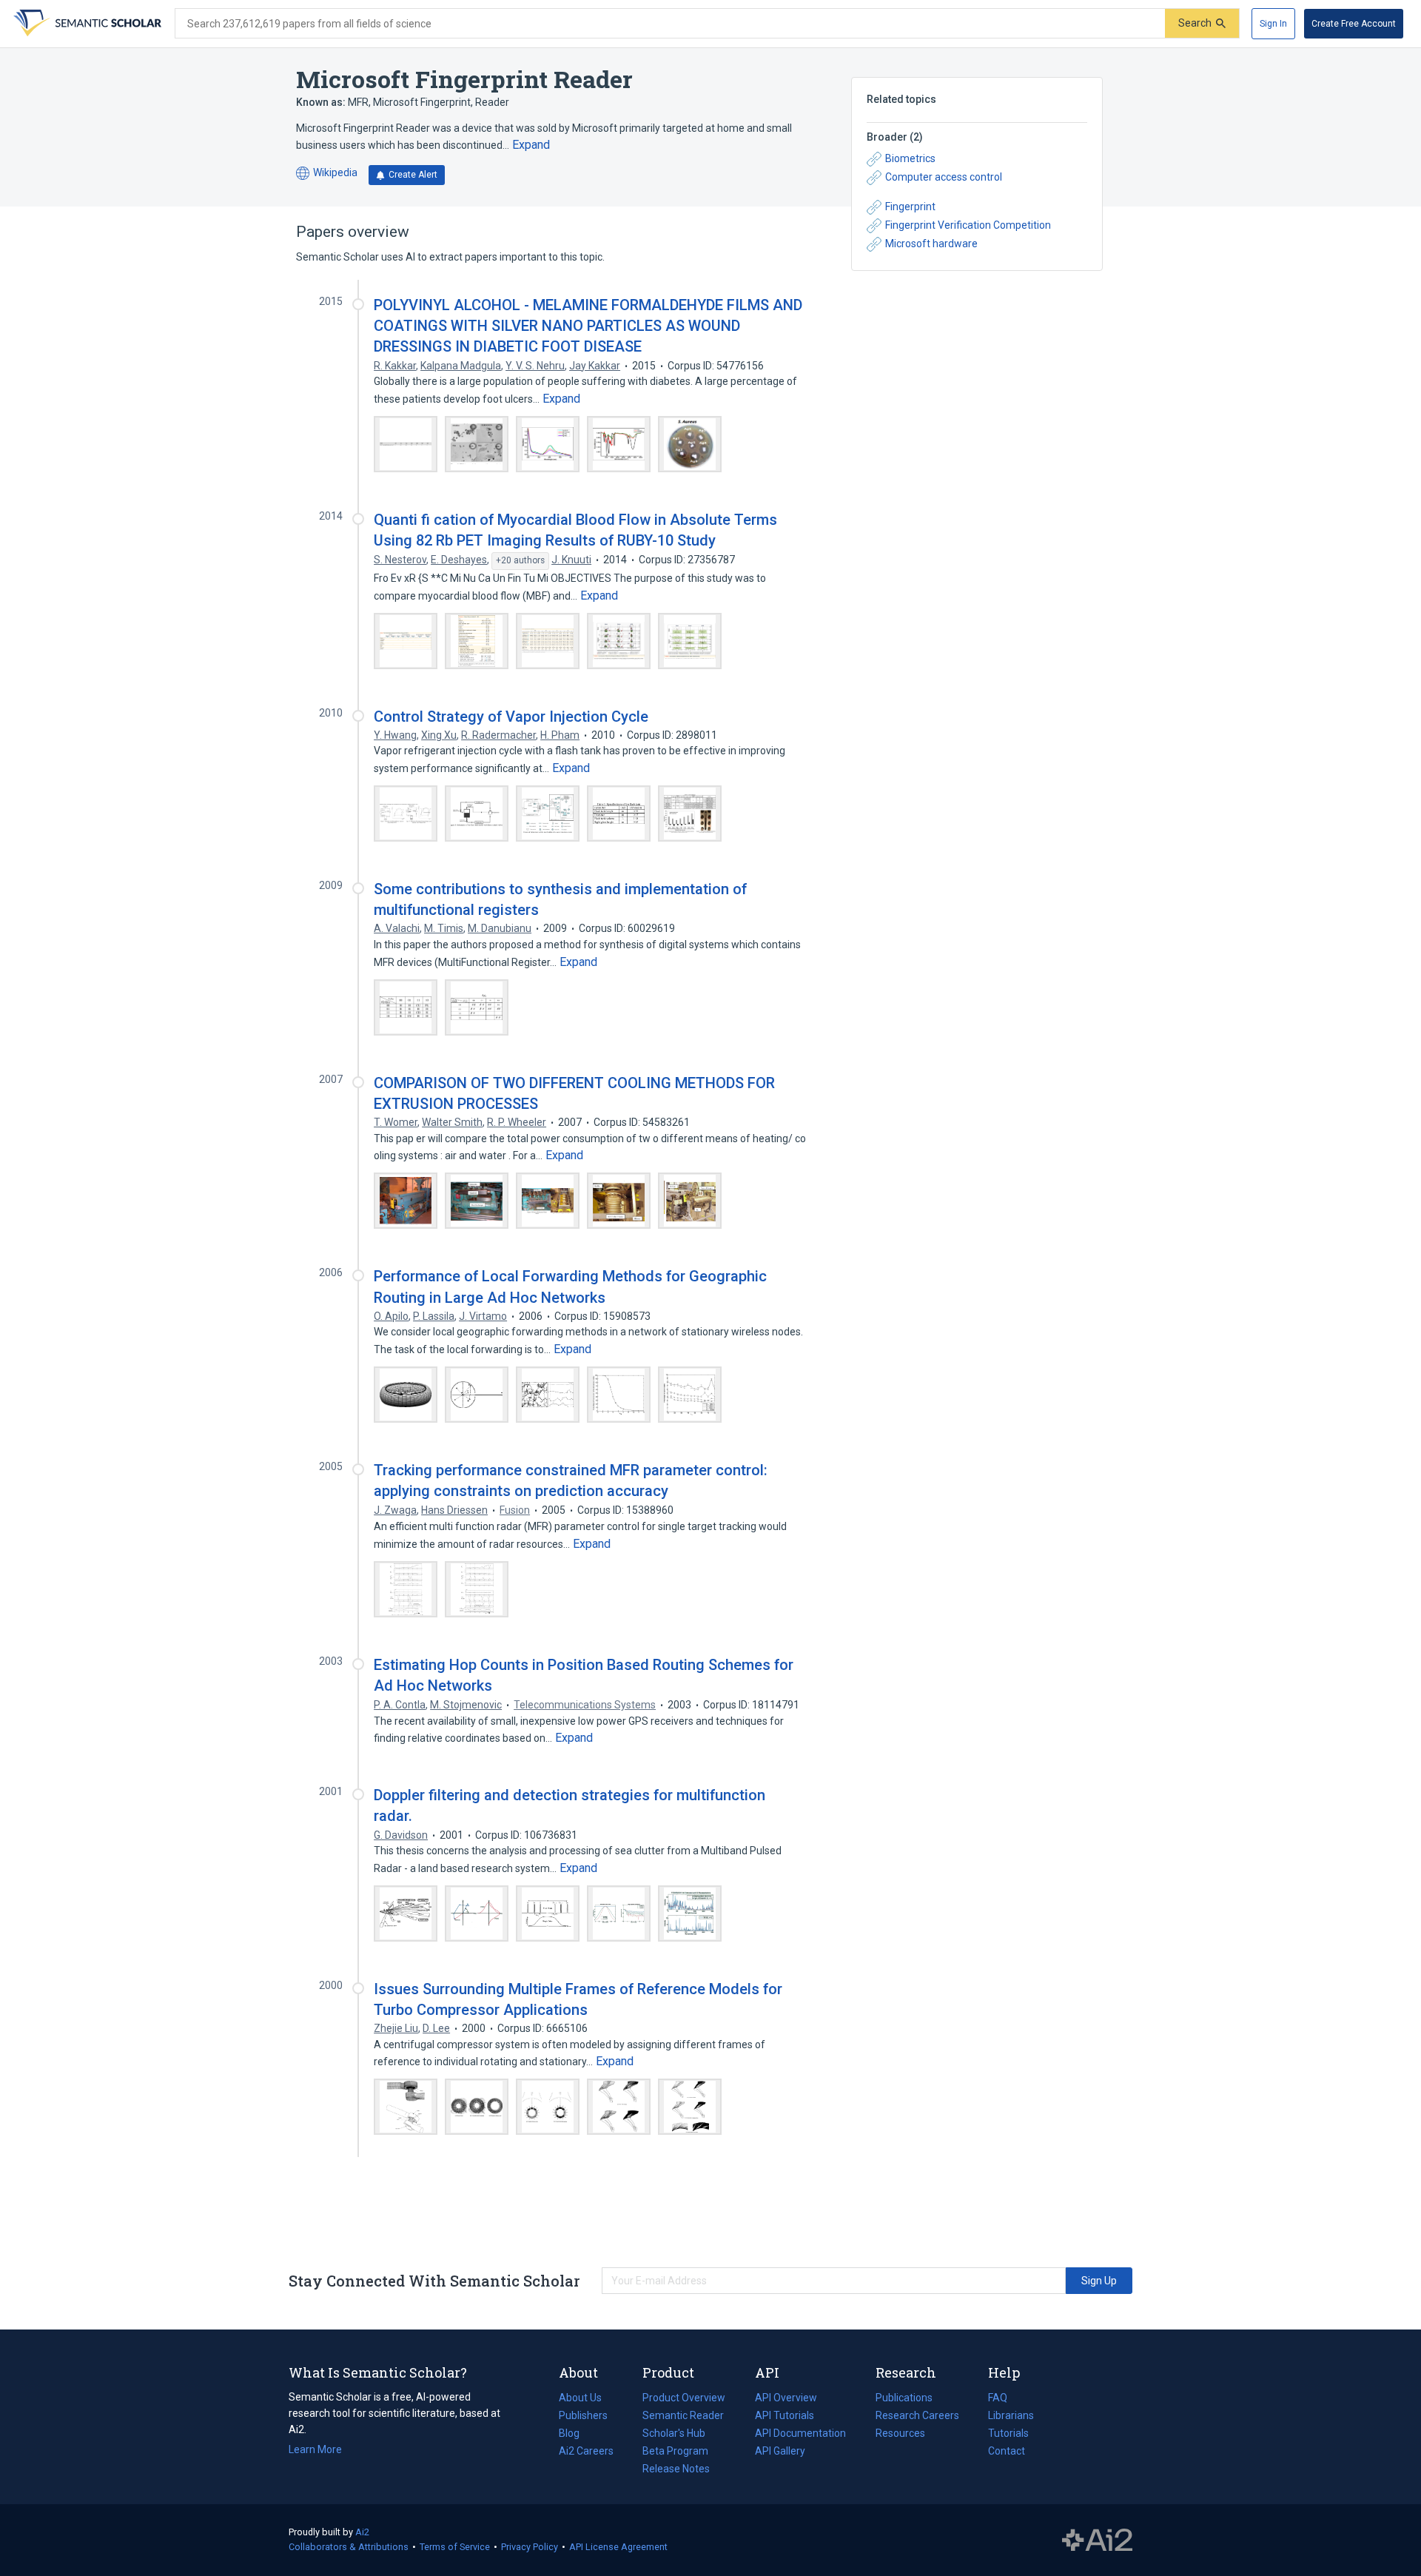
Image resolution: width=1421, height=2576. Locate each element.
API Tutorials (785, 2415)
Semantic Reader (683, 2415)
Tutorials (1008, 2433)
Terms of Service (455, 2547)
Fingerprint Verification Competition (968, 225)
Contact (1007, 2451)
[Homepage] (86, 24)
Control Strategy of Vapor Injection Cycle (511, 717)
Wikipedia (327, 174)
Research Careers (917, 2417)
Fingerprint (910, 207)
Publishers (583, 2415)
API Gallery (780, 2451)
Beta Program (675, 2451)
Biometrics (910, 158)
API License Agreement (618, 2547)
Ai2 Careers (586, 2452)
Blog (575, 2435)
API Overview (786, 2398)
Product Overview (684, 2398)
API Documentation (800, 2435)
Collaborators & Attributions (349, 2547)
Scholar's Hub (674, 2433)
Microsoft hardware (931, 244)
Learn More (315, 2449)
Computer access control (944, 177)
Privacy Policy (530, 2547)
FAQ (998, 2398)
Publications (904, 2399)
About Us (580, 2398)
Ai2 (362, 2532)
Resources (900, 2435)
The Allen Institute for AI (1097, 2540)
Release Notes (676, 2469)
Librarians (1011, 2415)
